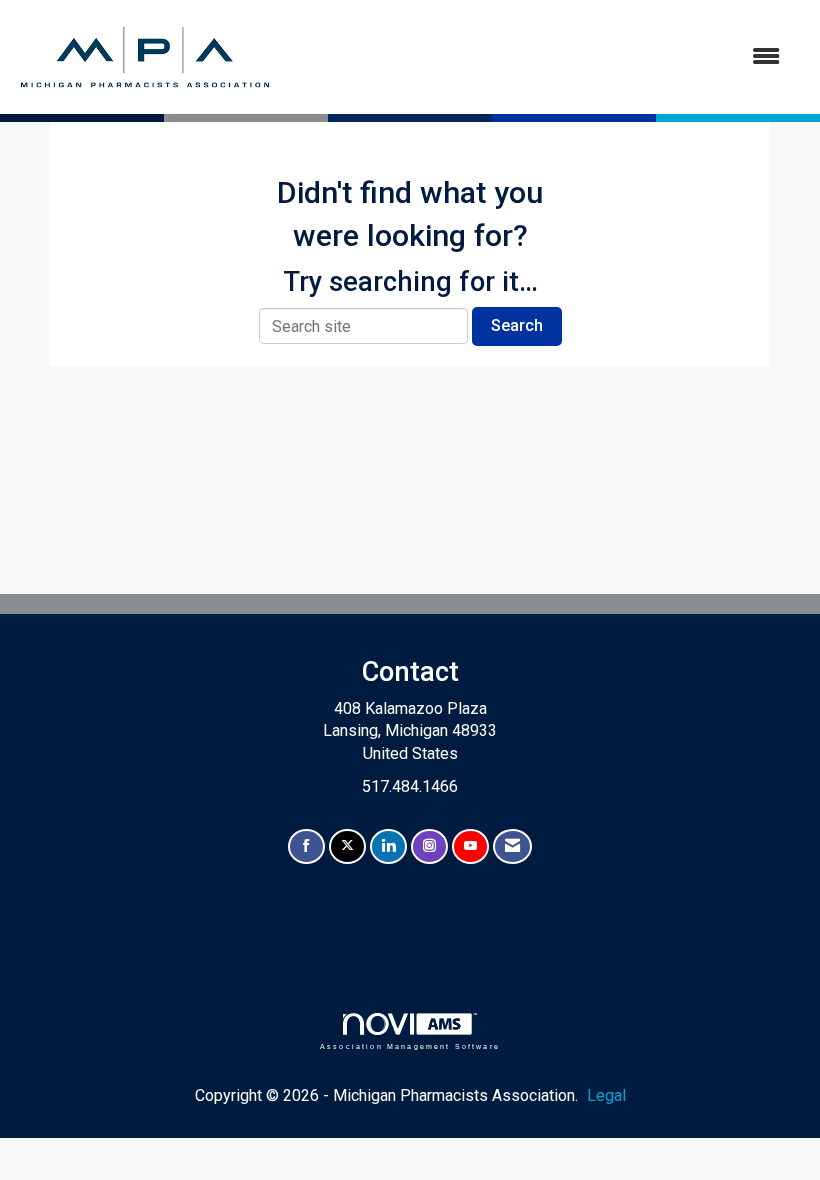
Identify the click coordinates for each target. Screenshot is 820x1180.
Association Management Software (410, 1046)
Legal (606, 1095)
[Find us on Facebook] (306, 846)
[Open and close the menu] (537, 57)
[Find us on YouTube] (470, 846)
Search (517, 325)
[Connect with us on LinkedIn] (388, 846)
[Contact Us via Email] (512, 846)
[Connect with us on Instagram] (429, 846)
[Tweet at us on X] (347, 846)
